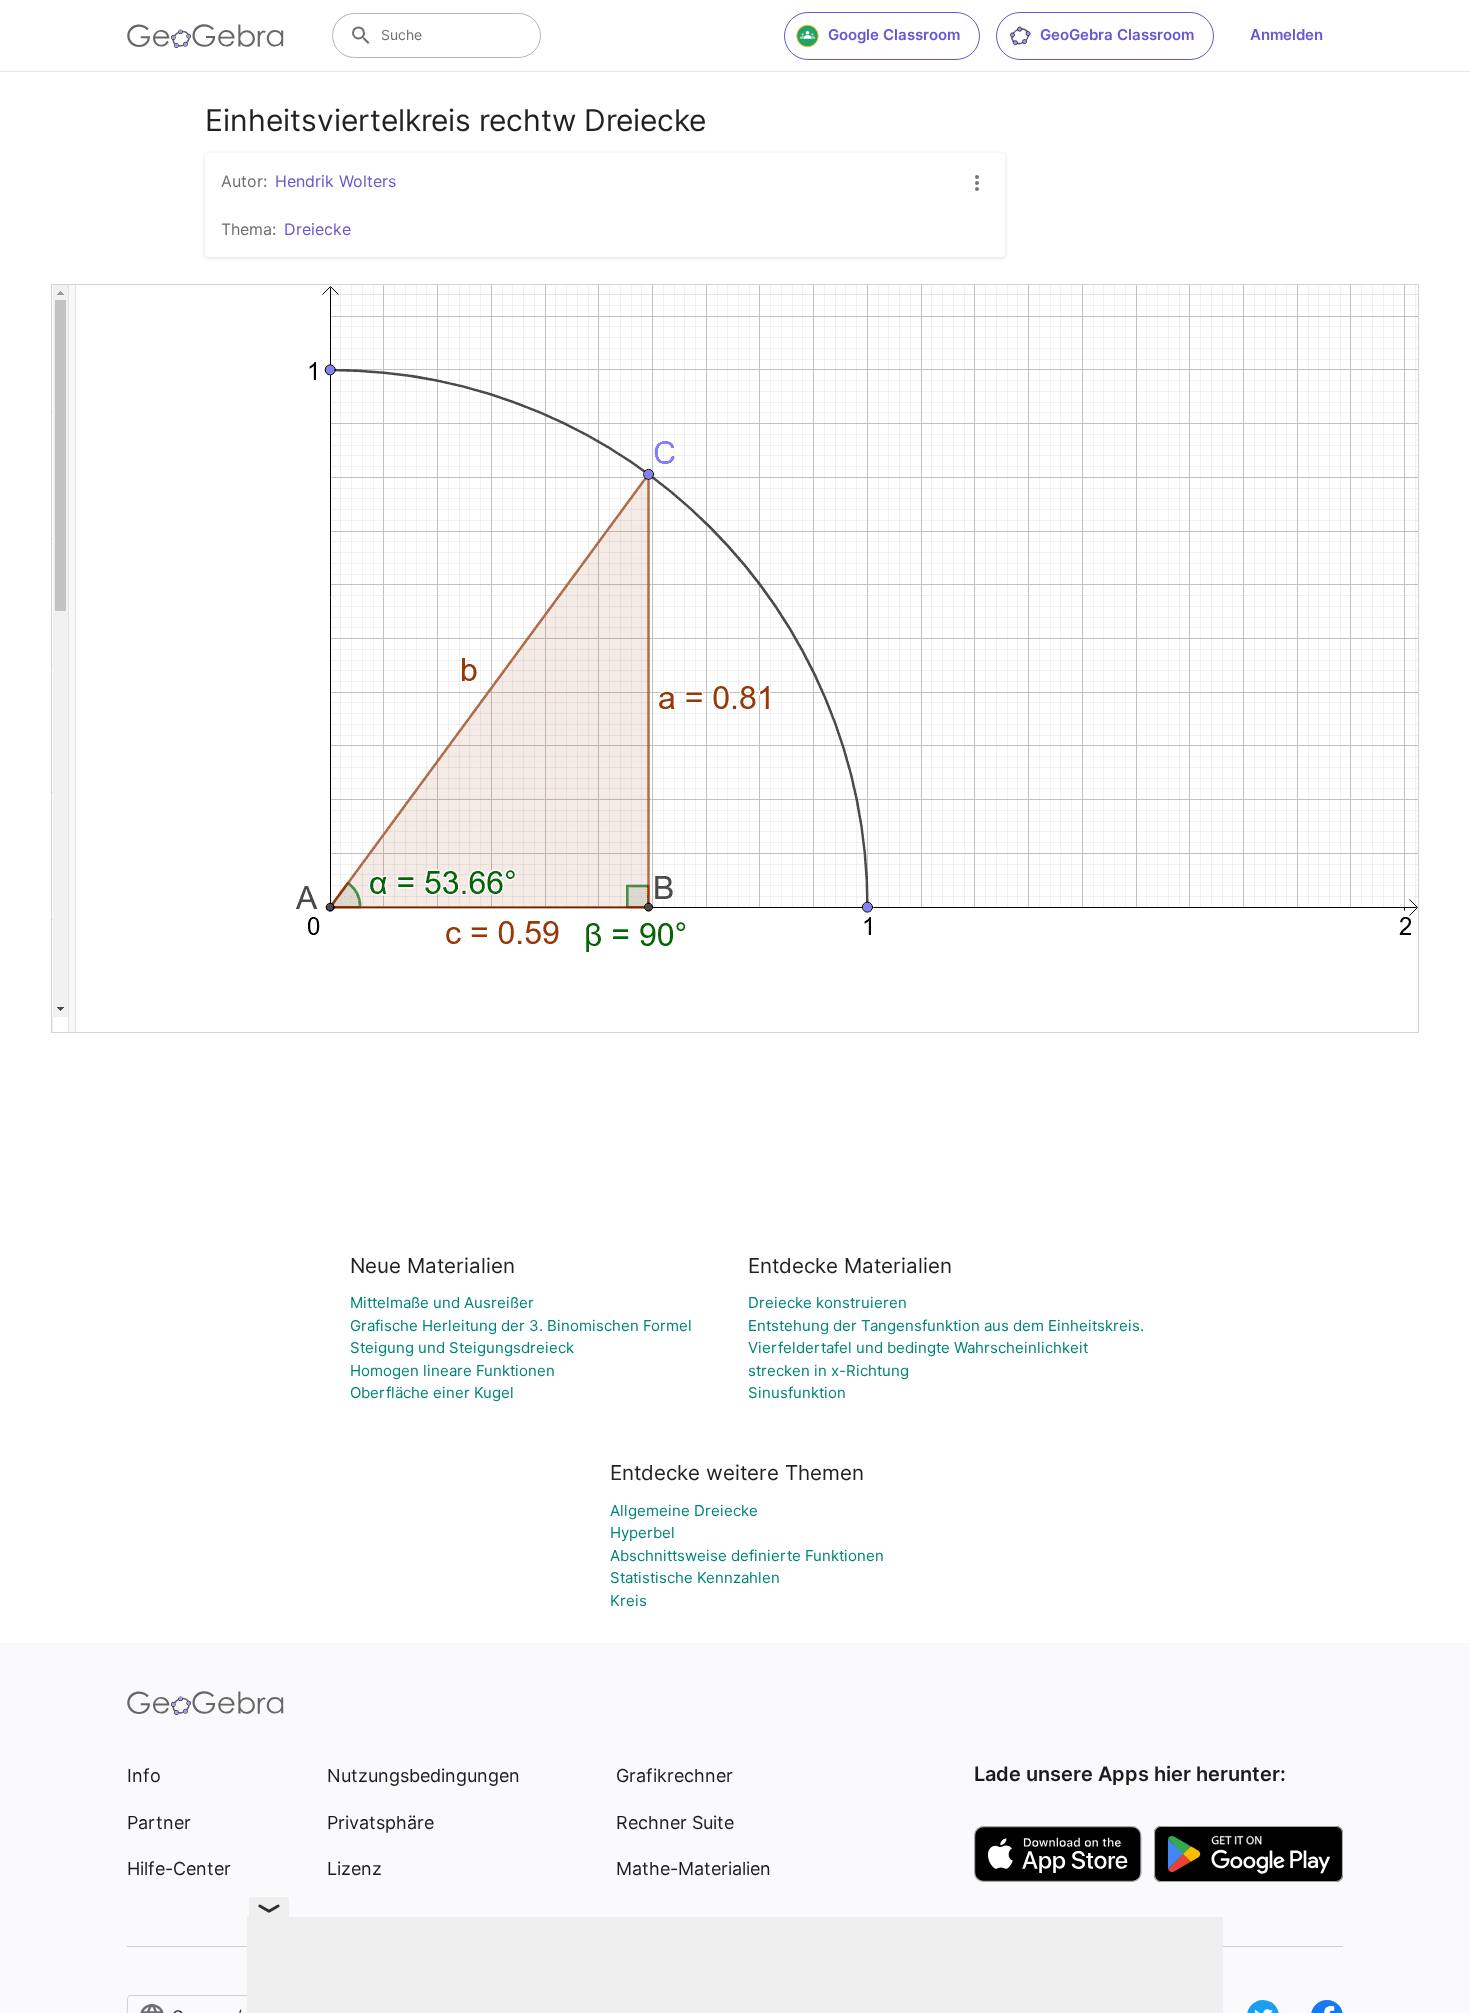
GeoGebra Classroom (1117, 34)
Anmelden (1286, 34)
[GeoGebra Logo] (205, 36)
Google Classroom (894, 34)
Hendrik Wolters (335, 181)
